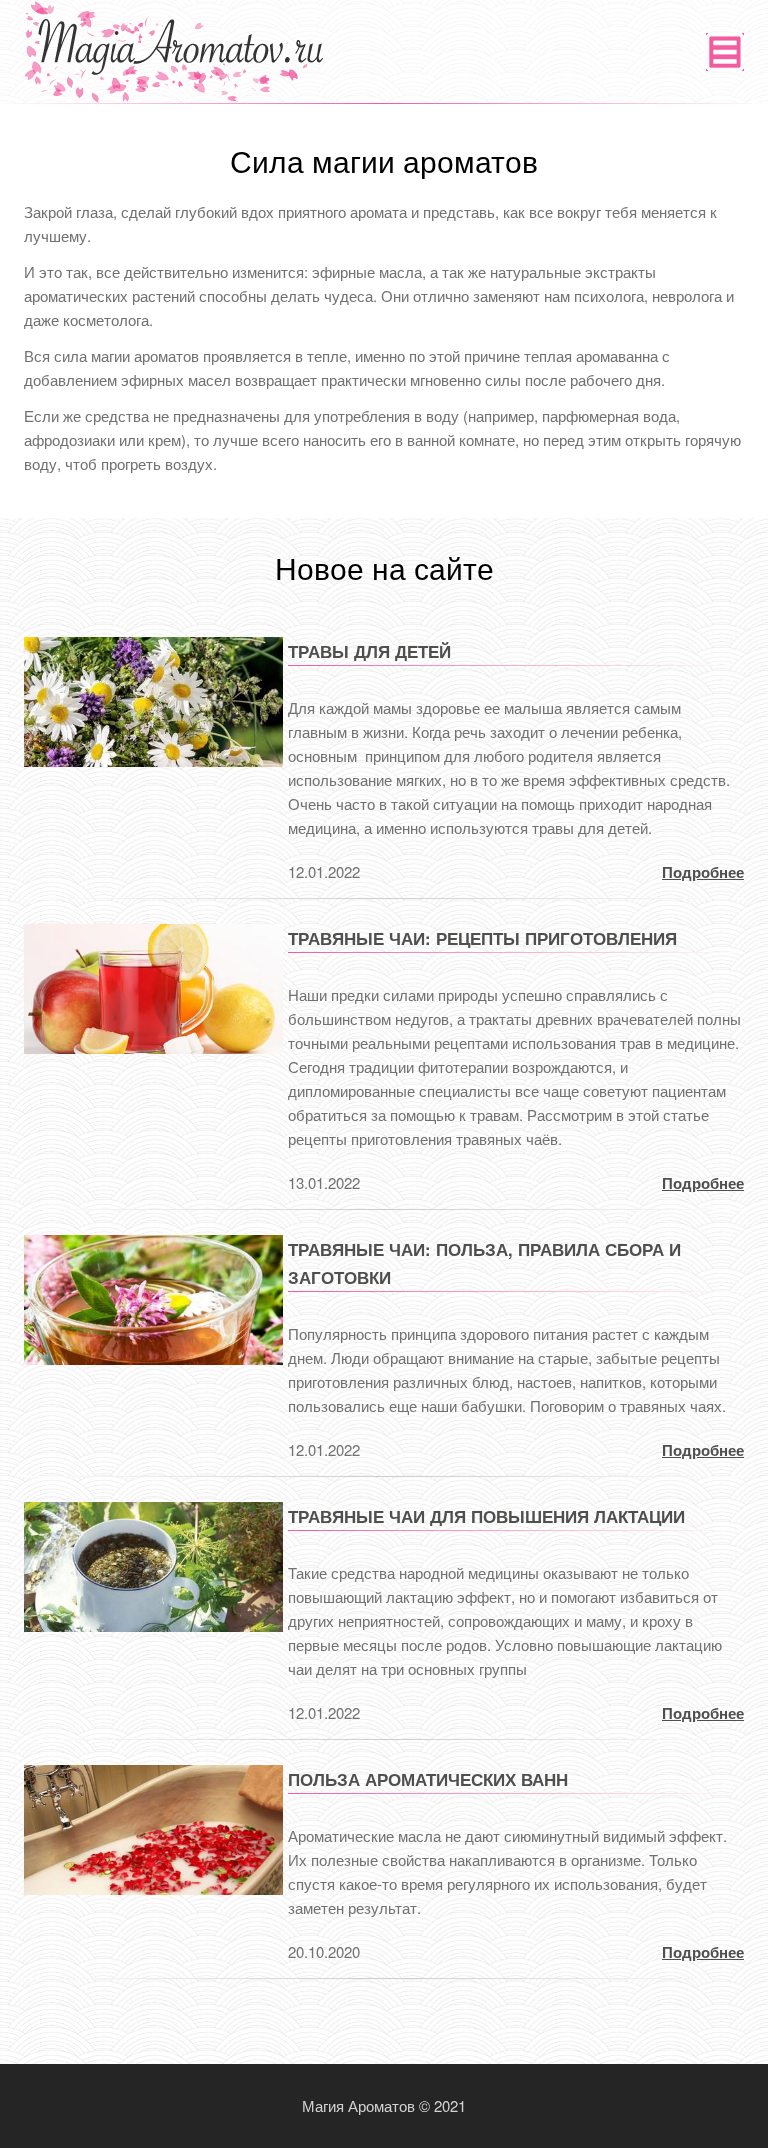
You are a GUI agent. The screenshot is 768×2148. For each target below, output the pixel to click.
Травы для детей (369, 651)
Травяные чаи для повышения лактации (486, 1516)
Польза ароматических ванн (428, 1779)
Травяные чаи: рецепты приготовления (482, 938)
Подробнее (703, 872)
